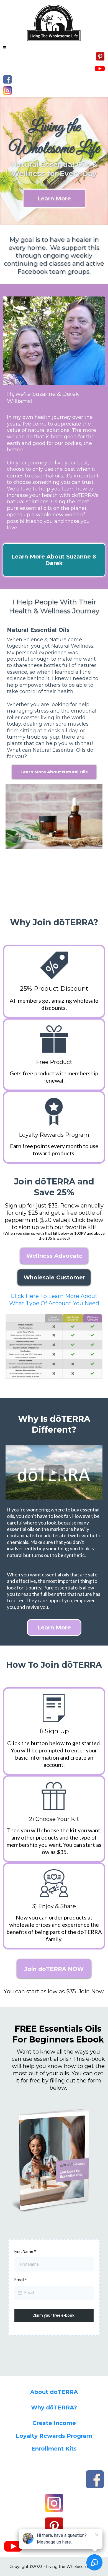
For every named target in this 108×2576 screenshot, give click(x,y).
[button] (4, 48)
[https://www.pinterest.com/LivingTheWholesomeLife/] (100, 56)
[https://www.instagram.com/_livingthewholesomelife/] (7, 90)
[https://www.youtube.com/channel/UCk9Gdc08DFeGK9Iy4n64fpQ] (100, 68)
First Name (25, 2252)
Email (21, 2280)
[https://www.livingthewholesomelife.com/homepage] (54, 22)
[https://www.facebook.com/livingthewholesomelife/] (7, 79)
